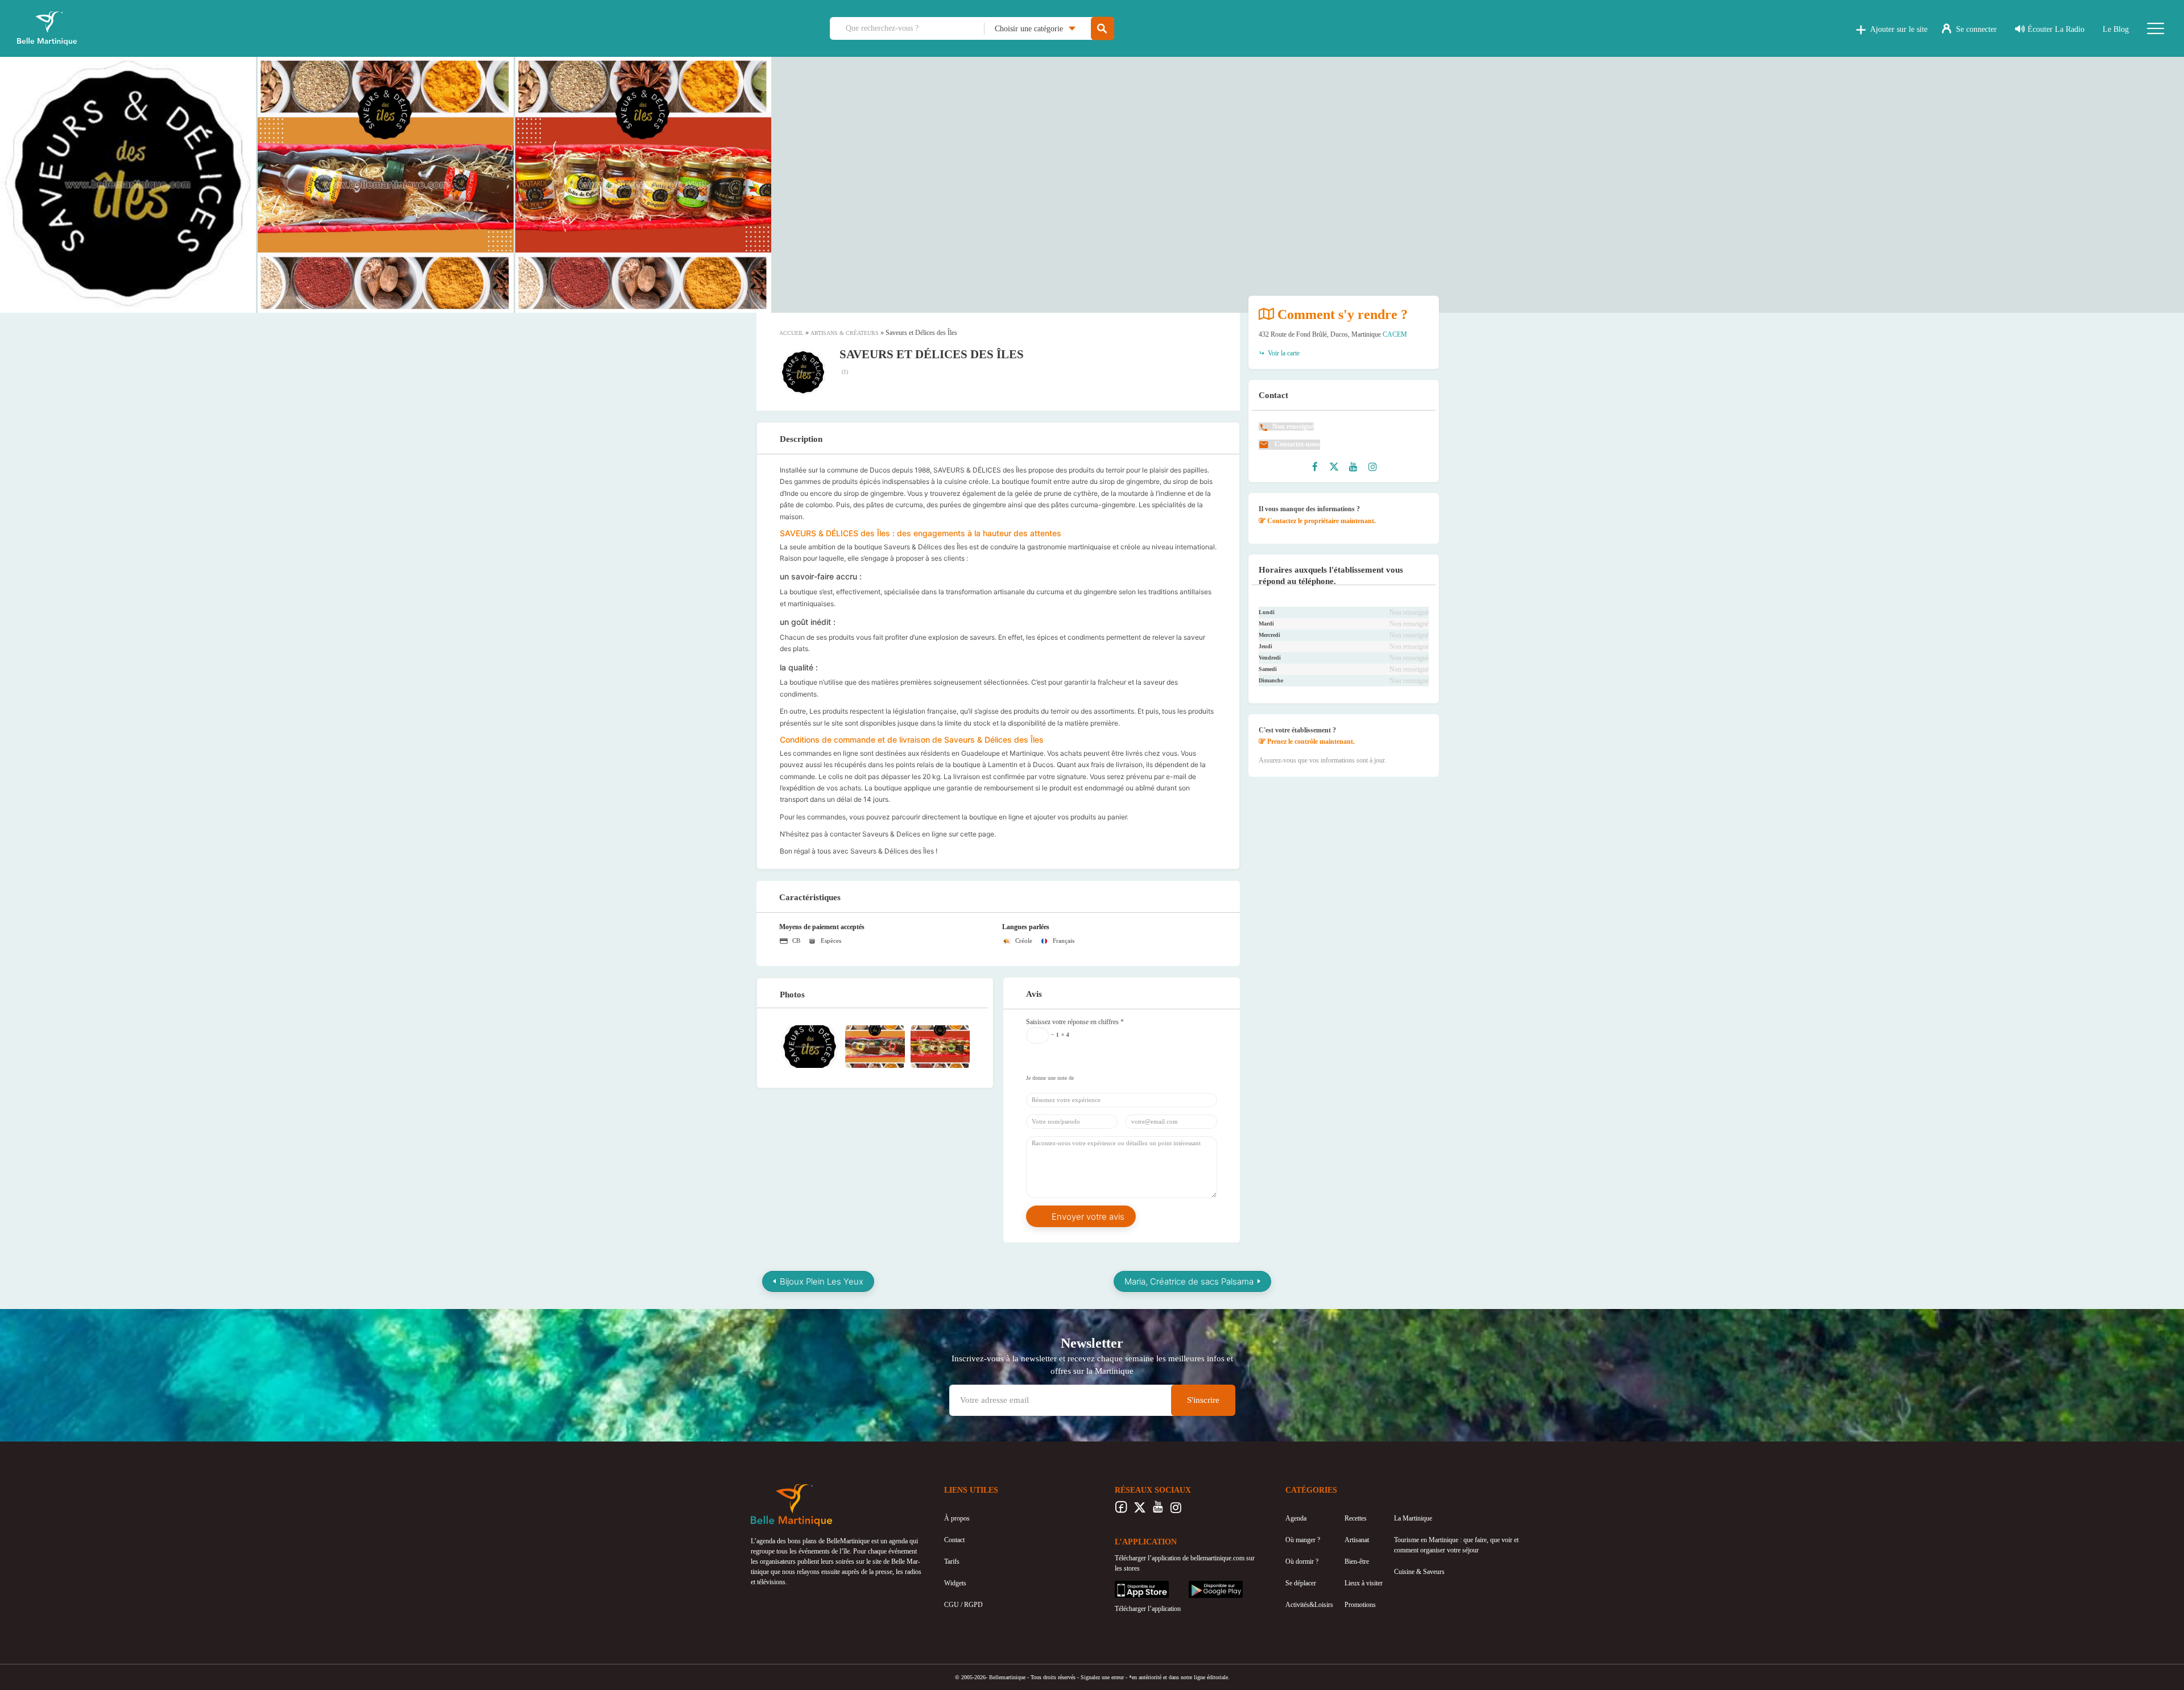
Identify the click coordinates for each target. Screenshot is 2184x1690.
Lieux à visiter (1364, 1583)
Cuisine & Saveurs (1419, 1572)
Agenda (1296, 1518)
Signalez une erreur (1102, 1677)
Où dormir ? (1302, 1561)
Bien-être (1357, 1561)
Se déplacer (1301, 1583)
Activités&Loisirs (1309, 1605)
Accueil (791, 333)
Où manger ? (1303, 1540)
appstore (1126, 1586)
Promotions (1360, 1605)
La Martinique (1413, 1518)
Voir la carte (1283, 353)
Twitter (1139, 1510)
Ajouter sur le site (1899, 29)
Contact (954, 1540)
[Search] (1103, 29)
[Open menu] (2156, 28)
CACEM (1395, 334)
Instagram (1176, 1510)
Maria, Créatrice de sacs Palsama (1189, 1281)
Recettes (1356, 1518)
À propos (957, 1518)
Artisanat (1357, 1540)
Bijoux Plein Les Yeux (822, 1281)
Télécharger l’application (1148, 1609)
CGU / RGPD (963, 1605)
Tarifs (952, 1561)
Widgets (955, 1583)
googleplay (1203, 1586)
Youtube (1158, 1510)
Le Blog (2116, 29)
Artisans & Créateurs (845, 333)
